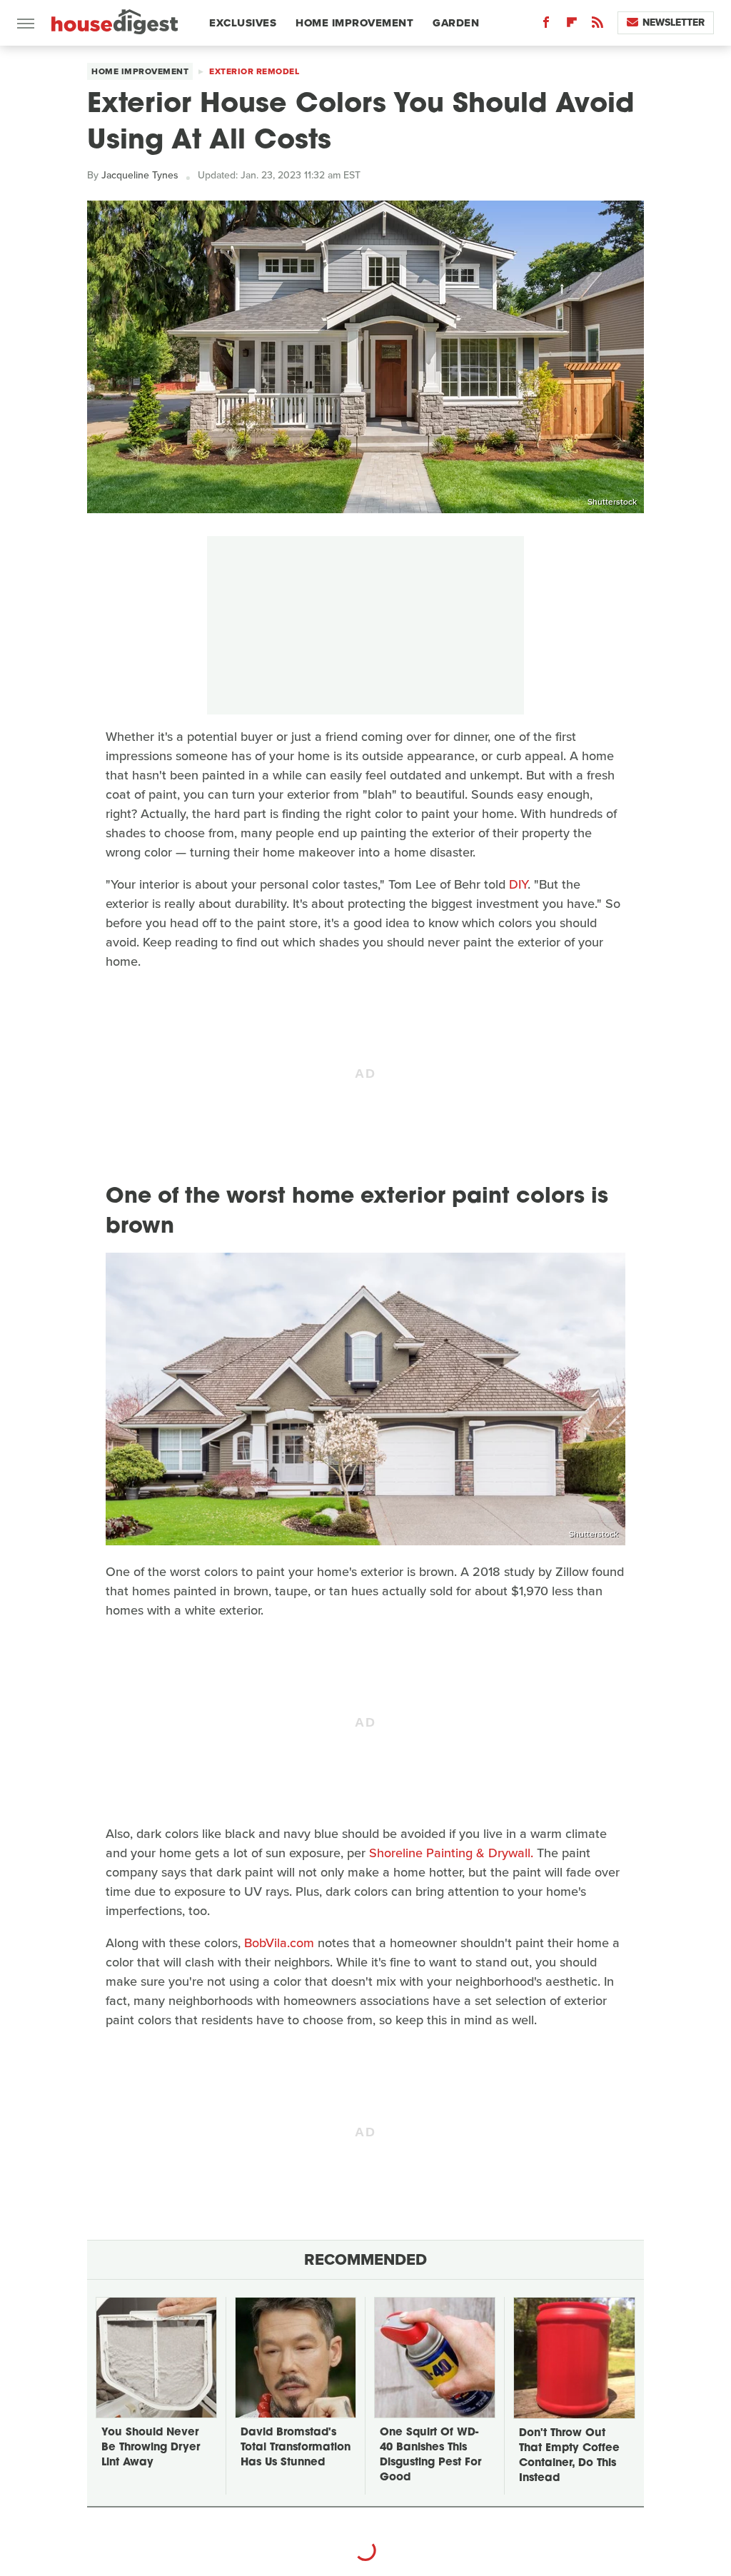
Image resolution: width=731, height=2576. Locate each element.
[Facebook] (546, 25)
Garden (456, 23)
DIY (518, 884)
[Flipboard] (572, 25)
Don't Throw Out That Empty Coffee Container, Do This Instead (569, 2456)
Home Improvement (354, 23)
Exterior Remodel (254, 71)
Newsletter (674, 22)
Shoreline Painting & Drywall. (451, 1853)
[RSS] (598, 25)
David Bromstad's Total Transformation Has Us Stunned (296, 2448)
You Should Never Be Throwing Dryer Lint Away (151, 2448)
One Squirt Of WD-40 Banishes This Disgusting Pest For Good (430, 2455)
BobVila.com (279, 1943)
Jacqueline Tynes (140, 175)
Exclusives (243, 23)
